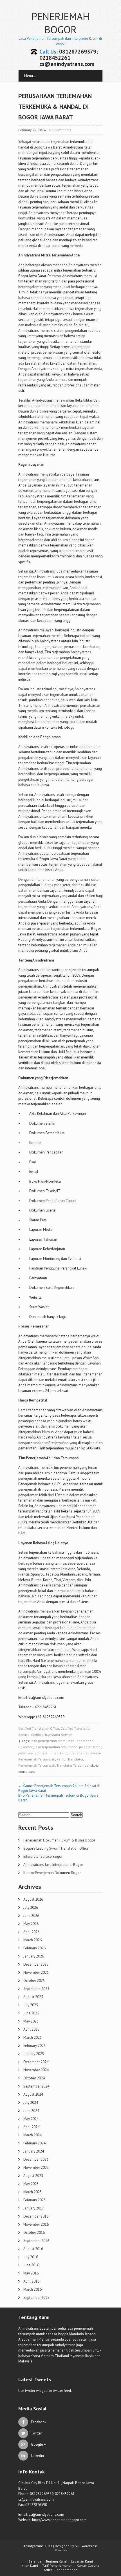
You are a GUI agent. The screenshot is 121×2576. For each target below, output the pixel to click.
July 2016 (31, 2257)
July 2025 (31, 2005)
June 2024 (31, 2111)
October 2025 (34, 1981)
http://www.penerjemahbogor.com (59, 2520)
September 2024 (36, 2086)
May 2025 (31, 2021)
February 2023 (34, 2200)
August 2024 (33, 2094)
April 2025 (31, 2029)
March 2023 (33, 2192)
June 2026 (31, 1916)
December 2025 (36, 1964)
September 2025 (36, 1989)
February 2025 (34, 2046)
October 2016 (34, 2233)
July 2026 (31, 1907)
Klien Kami (30, 2565)
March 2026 (33, 1940)
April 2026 (31, 1932)
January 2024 (34, 2151)
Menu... (30, 76)
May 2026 (31, 1924)
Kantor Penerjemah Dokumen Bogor (52, 1873)
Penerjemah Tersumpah (37, 1765)
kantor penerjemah (75, 1753)
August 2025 (33, 1997)
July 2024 (31, 2103)
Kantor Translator (70, 1759)
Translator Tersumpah (73, 1765)
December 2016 (36, 2216)
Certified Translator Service (52, 1735)
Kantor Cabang (88, 2565)
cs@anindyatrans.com (46, 2514)
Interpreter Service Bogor (43, 1856)
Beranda (35, 2561)
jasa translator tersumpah (38, 1753)
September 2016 (36, 2241)
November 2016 (36, 2224)
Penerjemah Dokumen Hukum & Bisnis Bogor (59, 1840)
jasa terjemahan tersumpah (56, 1747)
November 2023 (36, 2168)
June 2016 (31, 2265)
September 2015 (36, 2298)
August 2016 (33, 2249)
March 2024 (33, 2135)
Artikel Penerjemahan (61, 2570)
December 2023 (36, 2159)
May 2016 (31, 2273)
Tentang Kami (56, 2561)
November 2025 (36, 1972)
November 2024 (36, 2070)
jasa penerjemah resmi (49, 1741)
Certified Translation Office (39, 1728)
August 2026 (33, 1899)
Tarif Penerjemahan (57, 2565)
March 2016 (33, 2289)
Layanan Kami (82, 2561)
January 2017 (34, 2208)
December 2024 (36, 2062)
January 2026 (34, 1956)
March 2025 (33, 2038)
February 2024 (34, 2143)
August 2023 (33, 2176)
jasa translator (90, 1747)
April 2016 (31, 2281)
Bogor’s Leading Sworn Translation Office (56, 1848)
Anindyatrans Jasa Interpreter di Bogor (53, 1865)
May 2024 (31, 2119)
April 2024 (31, 2127)
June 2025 (31, 2013)
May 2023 (31, 2184)
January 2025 (34, 2054)
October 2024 (34, 2078)
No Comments (60, 130)
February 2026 (34, 1948)
